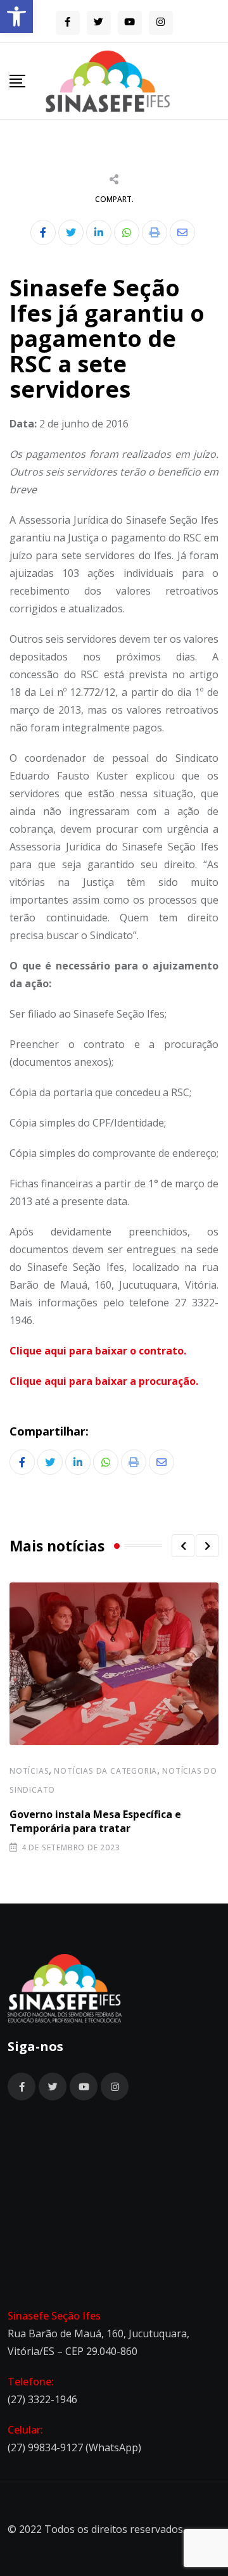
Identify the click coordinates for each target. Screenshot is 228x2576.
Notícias (29, 1771)
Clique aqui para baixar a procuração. (104, 1381)
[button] (16, 16)
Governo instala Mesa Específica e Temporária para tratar (95, 1821)
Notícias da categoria (105, 1771)
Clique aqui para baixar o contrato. (98, 1351)
